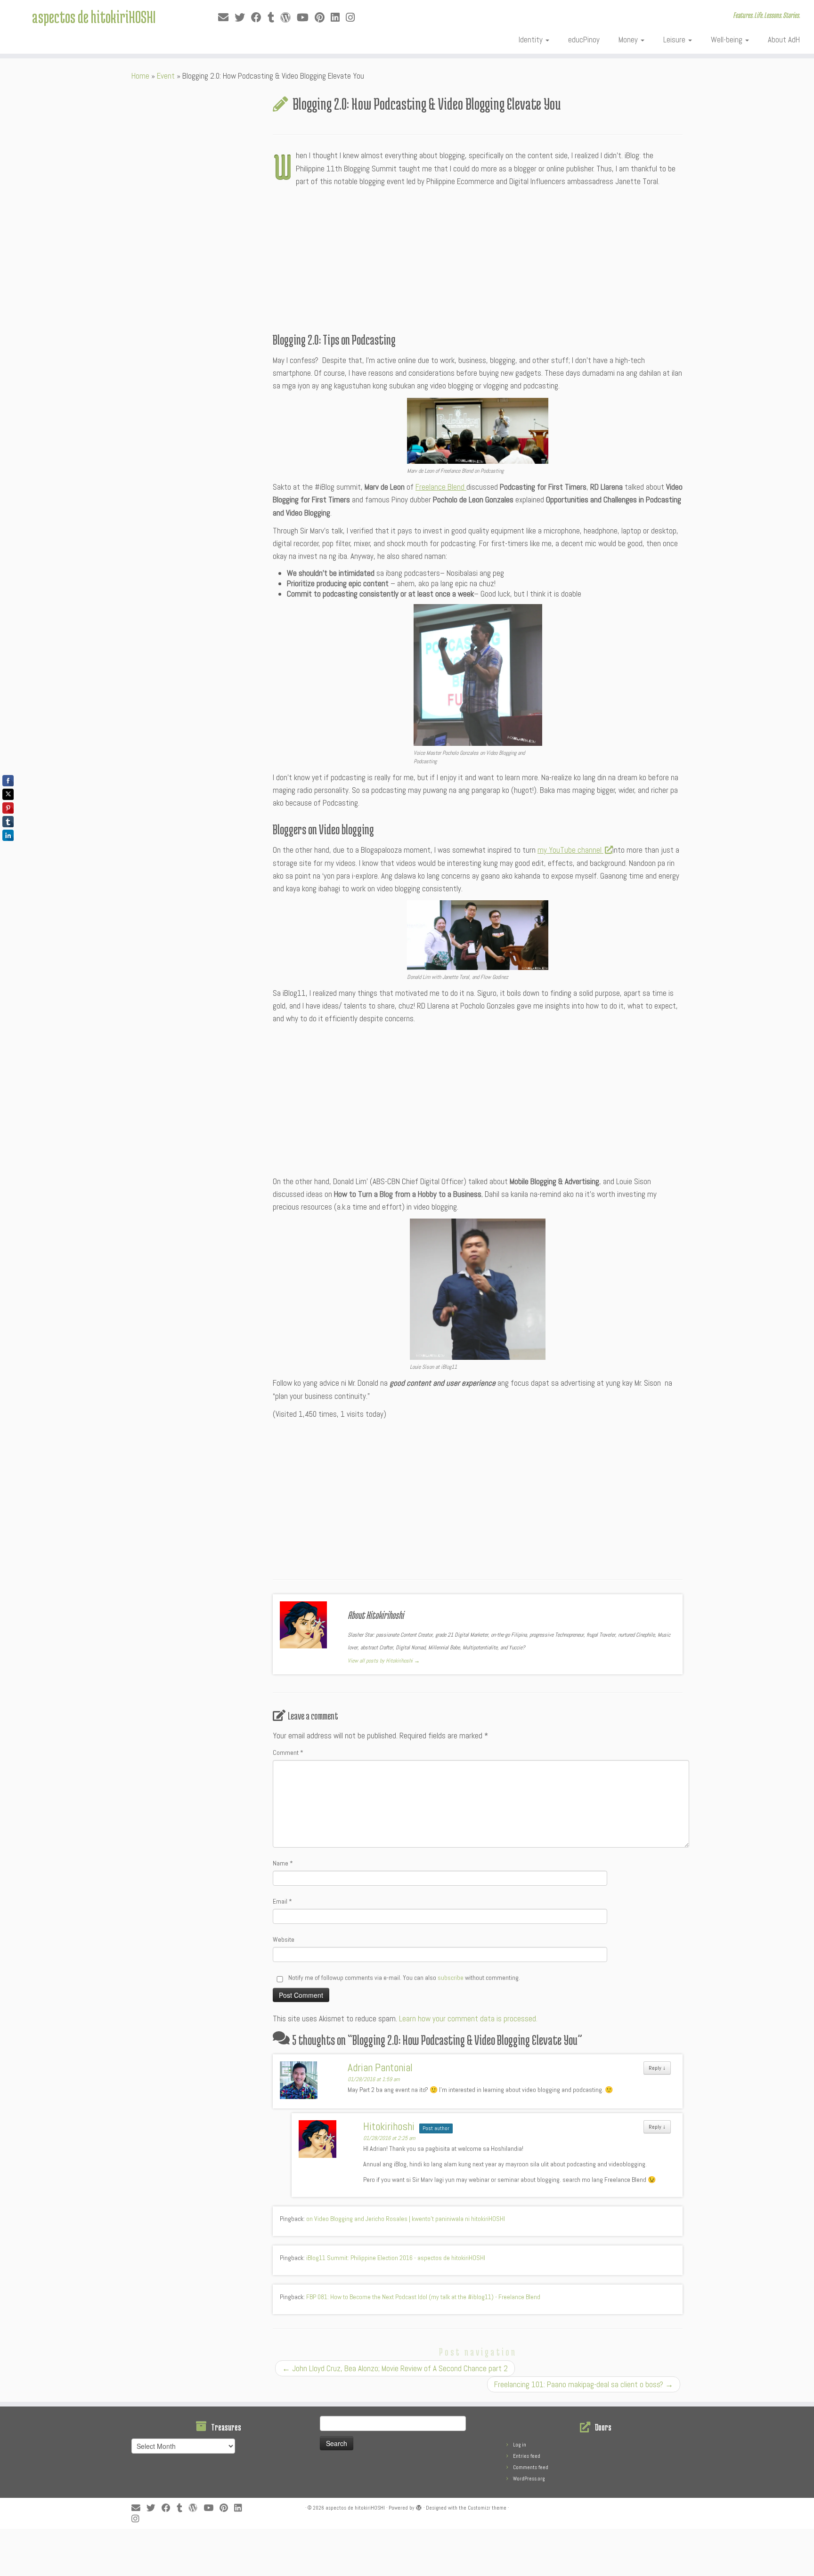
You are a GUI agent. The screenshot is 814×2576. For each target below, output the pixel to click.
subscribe (451, 1978)
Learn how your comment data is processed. (468, 2019)
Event (166, 76)
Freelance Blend (441, 487)
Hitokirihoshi (389, 2126)
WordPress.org (529, 2479)
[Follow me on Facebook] (259, 18)
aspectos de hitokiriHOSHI (94, 16)
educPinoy (584, 40)
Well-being (728, 40)
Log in (520, 2445)
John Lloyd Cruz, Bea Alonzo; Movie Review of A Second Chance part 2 (395, 2368)
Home (140, 76)
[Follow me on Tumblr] (274, 18)
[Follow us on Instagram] (353, 18)
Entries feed (527, 2456)
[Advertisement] (478, 259)
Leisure (675, 40)
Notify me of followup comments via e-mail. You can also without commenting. (403, 1978)
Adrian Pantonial (380, 2067)
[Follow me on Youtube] (306, 18)
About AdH (784, 40)
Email (282, 1901)
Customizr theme (487, 2508)
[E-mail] (226, 18)
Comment (288, 1752)
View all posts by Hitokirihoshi (384, 1661)
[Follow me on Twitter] (243, 18)
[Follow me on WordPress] (289, 18)
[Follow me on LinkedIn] (338, 18)
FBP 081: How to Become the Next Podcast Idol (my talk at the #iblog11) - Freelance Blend (423, 2297)
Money (629, 40)
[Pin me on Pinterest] (323, 18)
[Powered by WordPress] (419, 2506)
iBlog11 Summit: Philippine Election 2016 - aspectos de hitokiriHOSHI (396, 2258)
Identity (532, 40)
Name (283, 1863)
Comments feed (531, 2467)
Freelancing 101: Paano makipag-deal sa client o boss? (584, 2384)
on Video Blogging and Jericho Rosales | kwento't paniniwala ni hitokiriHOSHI (406, 2219)
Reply (657, 2068)
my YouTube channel (570, 850)
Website (284, 1939)
